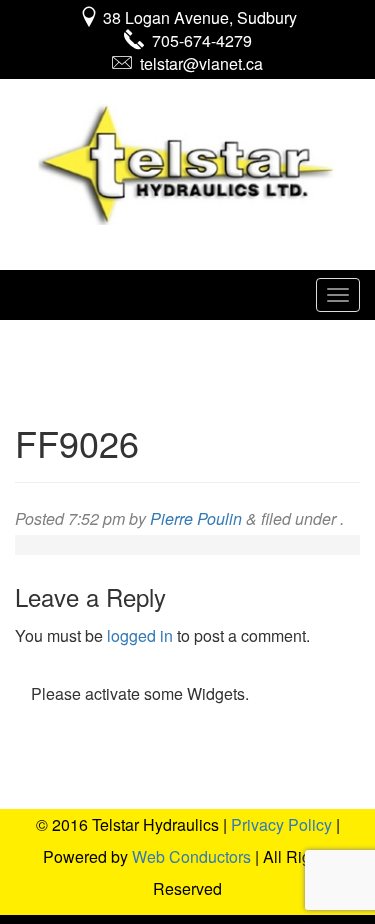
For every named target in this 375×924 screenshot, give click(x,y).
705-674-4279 (198, 40)
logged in (140, 635)
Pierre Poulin (196, 518)
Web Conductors (191, 856)
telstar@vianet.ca (197, 63)
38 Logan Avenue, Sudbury (198, 17)
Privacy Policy (281, 824)
